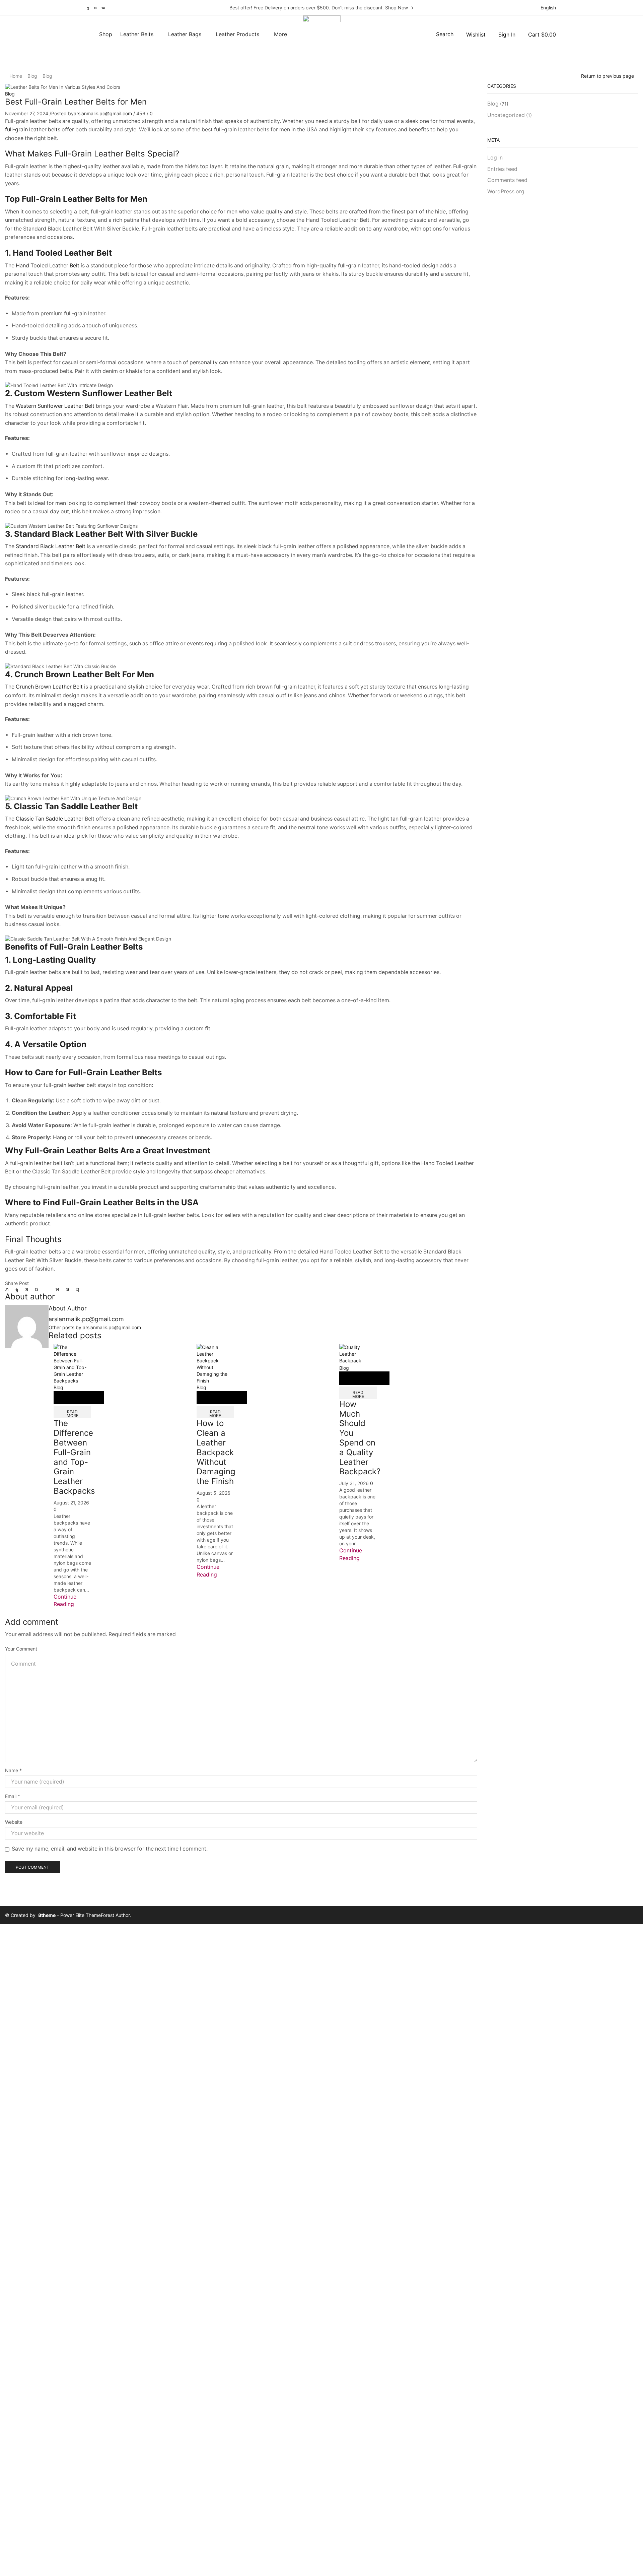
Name (13, 1770)
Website (14, 1822)
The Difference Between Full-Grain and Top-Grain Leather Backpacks (74, 1457)
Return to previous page (608, 76)
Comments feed (507, 180)
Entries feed (502, 169)
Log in (495, 158)
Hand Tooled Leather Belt (48, 266)
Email (13, 1796)
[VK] (27, 1289)
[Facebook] (88, 8)
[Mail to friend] (47, 1289)
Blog (32, 76)
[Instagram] (95, 8)
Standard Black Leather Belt (51, 546)
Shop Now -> (399, 8)
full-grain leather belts (33, 130)
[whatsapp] (68, 1289)
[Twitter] (9, 1289)
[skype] (76, 1289)
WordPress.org (506, 191)
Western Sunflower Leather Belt (55, 406)
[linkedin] (57, 1289)
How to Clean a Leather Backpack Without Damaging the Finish (216, 1452)
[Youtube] (103, 8)
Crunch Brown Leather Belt (49, 687)
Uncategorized (506, 115)
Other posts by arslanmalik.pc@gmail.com (95, 1327)
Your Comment (21, 1649)
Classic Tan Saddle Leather (50, 819)
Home (16, 76)
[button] (441, 34)
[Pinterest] (37, 1289)
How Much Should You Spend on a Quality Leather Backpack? (360, 1438)
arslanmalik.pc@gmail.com (103, 113)
